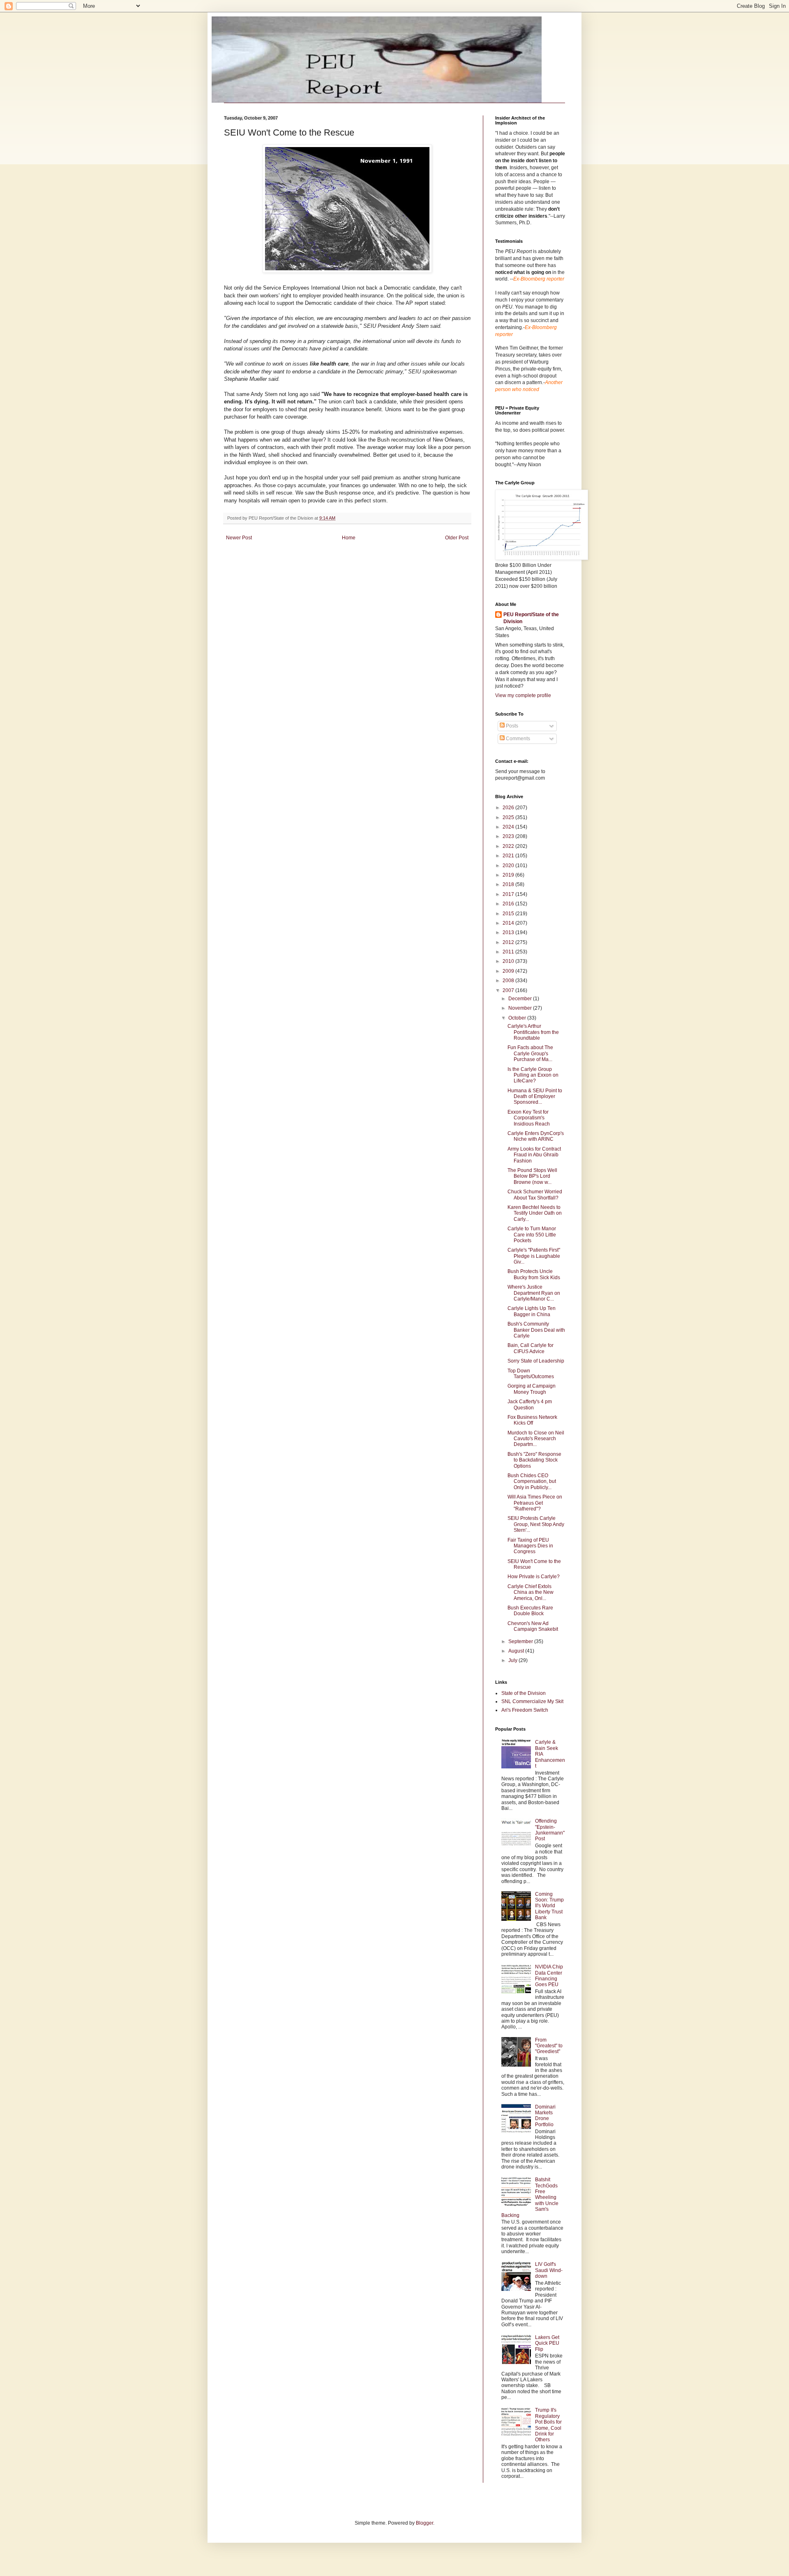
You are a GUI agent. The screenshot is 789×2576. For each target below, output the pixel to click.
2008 (509, 981)
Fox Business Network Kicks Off (532, 1420)
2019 (509, 875)
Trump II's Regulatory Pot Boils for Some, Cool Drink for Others (548, 2425)
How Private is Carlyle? (534, 1577)
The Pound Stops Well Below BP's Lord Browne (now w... (532, 1176)
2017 (509, 894)
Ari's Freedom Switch (525, 1710)
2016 (509, 904)
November (521, 1008)
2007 (509, 990)
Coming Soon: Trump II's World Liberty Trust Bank (549, 1906)
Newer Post (239, 538)
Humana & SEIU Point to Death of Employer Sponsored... (535, 1097)
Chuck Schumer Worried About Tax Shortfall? (535, 1195)
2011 (509, 952)
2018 (509, 884)
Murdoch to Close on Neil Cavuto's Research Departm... (536, 1439)
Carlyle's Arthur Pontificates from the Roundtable (533, 1032)
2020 (509, 866)
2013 (509, 932)
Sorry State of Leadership (536, 1361)
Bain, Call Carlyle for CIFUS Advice (531, 1348)
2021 (509, 856)
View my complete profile (523, 695)
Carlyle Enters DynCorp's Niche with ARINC (536, 1136)
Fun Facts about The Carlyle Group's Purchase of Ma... (530, 1053)
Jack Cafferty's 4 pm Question (530, 1404)
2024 (509, 827)
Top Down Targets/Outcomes (531, 1374)
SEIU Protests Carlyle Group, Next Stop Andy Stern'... (536, 1524)
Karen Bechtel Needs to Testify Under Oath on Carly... (535, 1213)
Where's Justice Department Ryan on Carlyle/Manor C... (534, 1293)
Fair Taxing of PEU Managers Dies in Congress (530, 1546)
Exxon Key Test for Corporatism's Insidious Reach (529, 1118)
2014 (509, 923)
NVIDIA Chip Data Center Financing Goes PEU (549, 1976)
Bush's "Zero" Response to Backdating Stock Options (534, 1460)
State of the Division (524, 1693)
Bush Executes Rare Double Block (530, 1611)
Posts (511, 726)
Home (349, 538)
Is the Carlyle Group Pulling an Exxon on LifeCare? (533, 1075)
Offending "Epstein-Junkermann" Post (550, 1830)
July (513, 1660)
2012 (509, 942)
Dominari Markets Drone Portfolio (545, 2116)
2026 (509, 808)
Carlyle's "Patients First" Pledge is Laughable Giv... (534, 1256)
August (517, 1651)
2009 (509, 971)
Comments (517, 739)
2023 (509, 836)
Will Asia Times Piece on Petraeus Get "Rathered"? (535, 1503)
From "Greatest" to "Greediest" (549, 2046)
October (518, 1018)
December (521, 999)
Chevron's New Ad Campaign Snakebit (533, 1626)
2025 (509, 817)
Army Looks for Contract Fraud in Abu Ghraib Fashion (534, 1155)
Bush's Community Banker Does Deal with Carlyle (536, 1330)
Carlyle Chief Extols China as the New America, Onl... (531, 1592)
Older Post (457, 538)
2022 (509, 846)
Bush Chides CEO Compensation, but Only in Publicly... (532, 1481)
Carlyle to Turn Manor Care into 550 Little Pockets (532, 1235)
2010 (509, 961)
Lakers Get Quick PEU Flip (547, 2343)
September (521, 1641)
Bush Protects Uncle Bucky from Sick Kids (534, 1274)
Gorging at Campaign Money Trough (532, 1389)
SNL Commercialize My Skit (532, 1701)
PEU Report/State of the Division (531, 618)
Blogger (424, 2523)
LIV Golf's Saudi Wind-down (549, 2270)
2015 (509, 914)
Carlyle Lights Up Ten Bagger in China (532, 1311)
